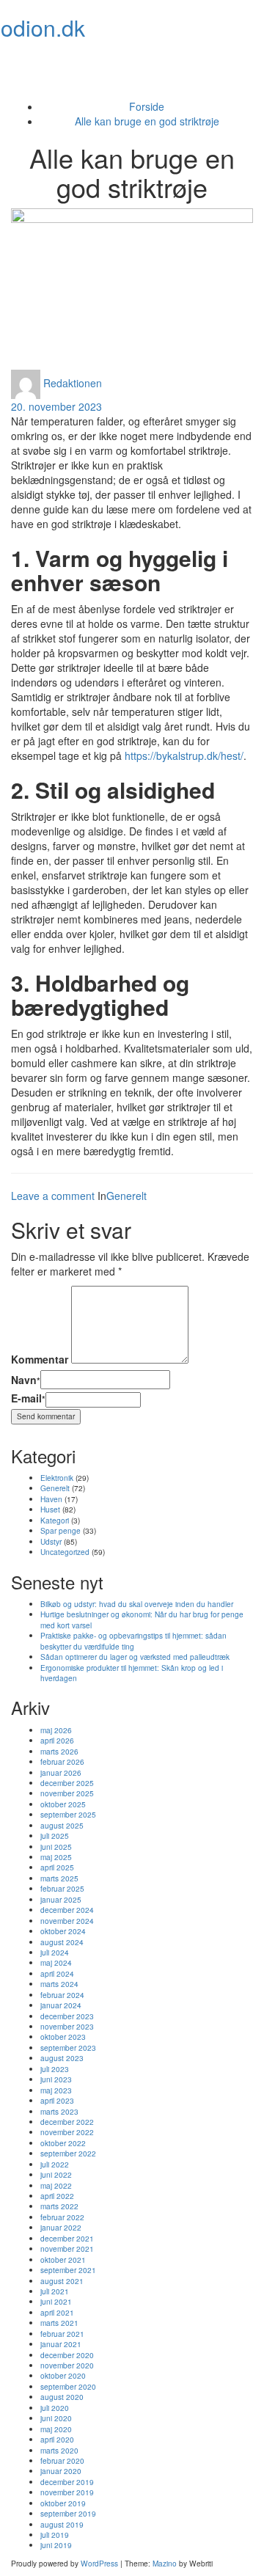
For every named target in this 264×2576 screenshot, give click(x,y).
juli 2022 (55, 2164)
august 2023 (62, 2058)
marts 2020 (59, 2450)
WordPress (99, 2563)
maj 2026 (56, 1730)
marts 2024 (59, 1984)
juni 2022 (56, 2174)
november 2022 (67, 2132)
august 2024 (62, 1942)
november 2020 (67, 2365)
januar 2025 (61, 1899)
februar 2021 (62, 2334)
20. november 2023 (56, 406)
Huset (50, 1509)
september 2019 (68, 2513)
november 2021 (67, 2248)
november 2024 (67, 1921)
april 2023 (57, 2100)
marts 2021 (59, 2323)
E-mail (28, 1398)
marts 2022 (59, 2206)
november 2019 (67, 2492)
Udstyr (51, 1541)
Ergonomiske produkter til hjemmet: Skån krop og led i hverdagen (132, 1673)
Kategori (55, 1520)
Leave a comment (53, 1196)
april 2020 (57, 2439)
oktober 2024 (63, 1931)
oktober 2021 (63, 2260)
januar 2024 (61, 2005)
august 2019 (62, 2524)
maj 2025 (56, 1857)
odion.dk (43, 28)
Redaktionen (73, 383)
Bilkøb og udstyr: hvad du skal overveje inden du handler (137, 1604)
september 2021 (68, 2270)
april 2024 (57, 1973)
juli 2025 (55, 1836)
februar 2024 (62, 1995)
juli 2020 (55, 2408)
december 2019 (67, 2482)
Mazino (165, 2563)
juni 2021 (56, 2301)
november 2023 (67, 2026)
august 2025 (62, 1825)
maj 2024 (56, 1962)
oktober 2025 (63, 1804)
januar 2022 (61, 2227)
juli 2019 (55, 2535)
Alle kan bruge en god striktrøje (147, 121)
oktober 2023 (63, 2037)
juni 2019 (56, 2545)
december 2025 (67, 1783)
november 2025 (67, 1793)
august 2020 (62, 2397)
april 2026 (57, 1740)
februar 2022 (62, 2217)
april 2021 (57, 2312)
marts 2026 (59, 1751)
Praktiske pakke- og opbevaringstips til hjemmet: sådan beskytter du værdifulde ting (133, 1640)
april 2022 (57, 2196)
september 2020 (68, 2386)
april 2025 (57, 1867)
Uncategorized (65, 1552)
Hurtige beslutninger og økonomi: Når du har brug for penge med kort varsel (142, 1619)
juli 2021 (55, 2291)
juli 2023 (55, 2069)
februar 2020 (62, 2460)
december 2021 (67, 2238)
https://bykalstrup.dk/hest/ (184, 755)
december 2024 (67, 1910)
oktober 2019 (63, 2503)
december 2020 (67, 2355)
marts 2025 (59, 1878)
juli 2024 (55, 1952)
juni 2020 (56, 2418)
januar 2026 (61, 1772)
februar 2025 (62, 1888)
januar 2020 (61, 2471)
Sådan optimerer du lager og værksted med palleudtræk (135, 1657)
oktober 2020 (63, 2375)
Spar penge (60, 1530)
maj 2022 (56, 2185)
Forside (147, 106)
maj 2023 (56, 2090)
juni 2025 (56, 1847)
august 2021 (62, 2281)
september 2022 (68, 2153)
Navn (26, 1380)
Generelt (126, 1196)
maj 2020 (56, 2429)
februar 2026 (62, 1761)
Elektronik (57, 1478)
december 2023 (67, 2016)
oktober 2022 (63, 2143)
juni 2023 (56, 2079)
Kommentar (40, 1359)
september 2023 (68, 2048)
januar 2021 (61, 2344)
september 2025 (68, 1814)
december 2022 (67, 2122)
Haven (51, 1499)
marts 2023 (59, 2111)
